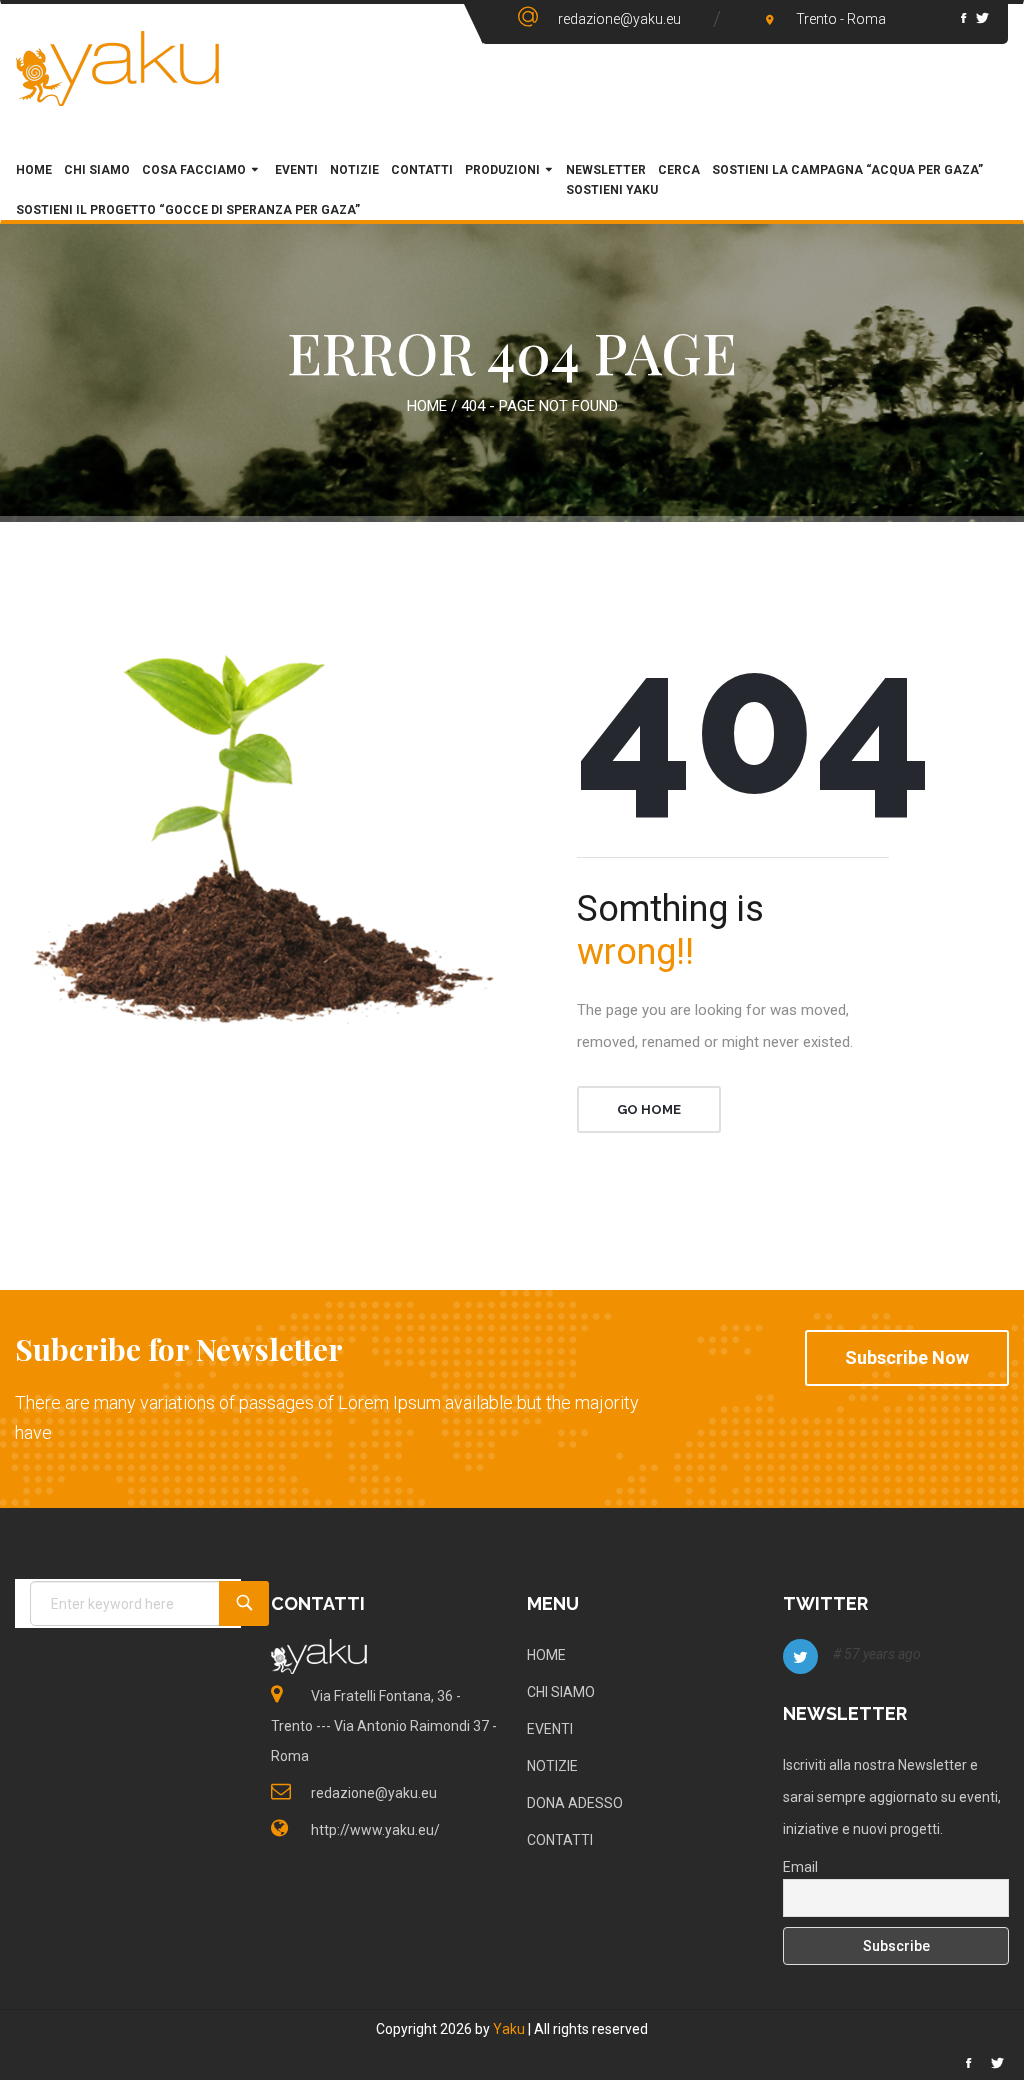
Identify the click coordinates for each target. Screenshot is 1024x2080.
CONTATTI (560, 1840)
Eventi (295, 170)
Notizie (354, 170)
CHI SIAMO (97, 170)
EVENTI (550, 1729)
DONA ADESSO (575, 1803)
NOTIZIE (552, 1766)
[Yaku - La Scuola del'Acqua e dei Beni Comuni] (118, 86)
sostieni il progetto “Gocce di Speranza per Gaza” (188, 210)
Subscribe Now (907, 1357)
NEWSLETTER (606, 170)
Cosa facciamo (194, 170)
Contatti (422, 170)
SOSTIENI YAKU (612, 190)
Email (800, 1867)
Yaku (509, 2029)
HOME (34, 170)
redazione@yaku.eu (619, 19)
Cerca (679, 170)
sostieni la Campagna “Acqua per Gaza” (847, 170)
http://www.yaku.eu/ (375, 1830)
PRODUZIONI (502, 170)
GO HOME (649, 1109)
